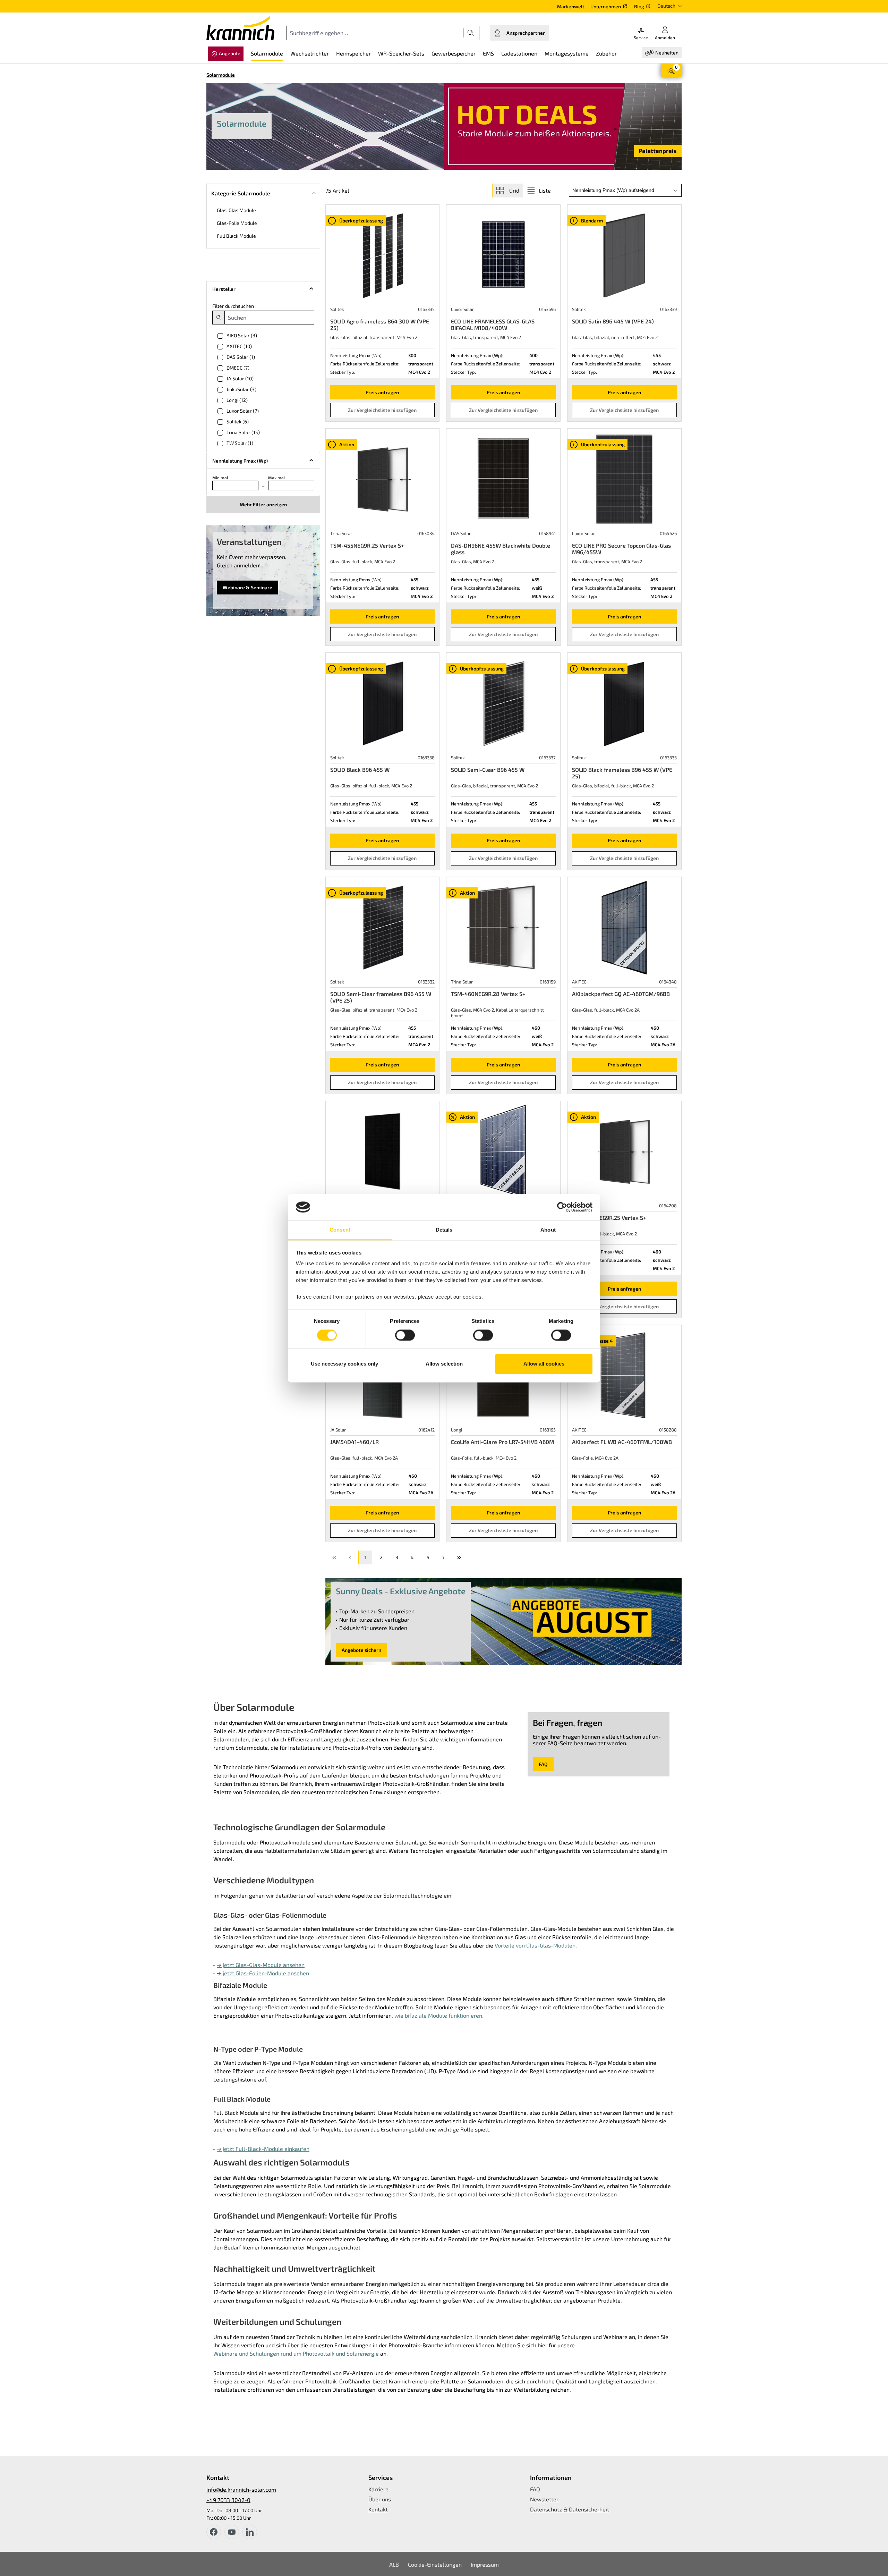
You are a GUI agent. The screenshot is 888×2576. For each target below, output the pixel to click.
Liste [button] (545, 190)
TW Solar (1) (240, 443)
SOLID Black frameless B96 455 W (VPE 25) (622, 773)
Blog (639, 6)
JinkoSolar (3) (241, 389)
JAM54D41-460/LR (355, 1442)
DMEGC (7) (238, 368)
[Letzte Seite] (459, 1557)
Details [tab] (444, 1230)
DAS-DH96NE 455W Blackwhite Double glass (501, 549)
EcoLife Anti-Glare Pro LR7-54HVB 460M (502, 1442)
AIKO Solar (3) (242, 335)
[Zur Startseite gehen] (240, 28)
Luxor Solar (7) (243, 411)
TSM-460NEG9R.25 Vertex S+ (609, 1218)
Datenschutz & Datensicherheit (570, 2509)
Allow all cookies (544, 1364)
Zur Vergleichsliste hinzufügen (382, 410)
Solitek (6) (238, 421)
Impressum (485, 2564)
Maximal (277, 478)
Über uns (380, 2499)
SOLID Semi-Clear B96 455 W (488, 770)
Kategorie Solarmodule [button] (241, 193)
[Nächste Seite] (443, 1557)
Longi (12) (237, 400)
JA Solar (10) (240, 378)
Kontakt (378, 2509)
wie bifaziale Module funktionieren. (439, 2015)
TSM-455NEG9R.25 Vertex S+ (367, 545)
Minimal (220, 478)
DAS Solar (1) (241, 357)
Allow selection (444, 1364)
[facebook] (214, 2532)
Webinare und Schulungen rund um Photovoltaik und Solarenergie (296, 2353)
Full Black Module (236, 236)
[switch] (405, 1335)
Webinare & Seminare (247, 587)
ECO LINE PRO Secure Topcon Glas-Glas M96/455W (621, 549)
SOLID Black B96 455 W (360, 770)
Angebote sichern (361, 1650)
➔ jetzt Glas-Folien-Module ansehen (263, 1973)
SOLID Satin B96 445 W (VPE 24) (613, 321)
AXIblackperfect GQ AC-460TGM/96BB (621, 994)
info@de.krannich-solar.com (241, 2489)
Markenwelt (571, 6)
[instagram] (250, 2532)
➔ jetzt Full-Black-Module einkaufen (263, 2149)
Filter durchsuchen (233, 306)
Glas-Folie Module (237, 223)
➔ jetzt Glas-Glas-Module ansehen (261, 1965)
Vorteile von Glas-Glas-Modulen (535, 1945)
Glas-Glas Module (236, 210)
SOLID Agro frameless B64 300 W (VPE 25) (380, 324)
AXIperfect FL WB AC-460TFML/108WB (622, 1442)
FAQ (543, 1764)
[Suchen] (471, 33)
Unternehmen (606, 6)
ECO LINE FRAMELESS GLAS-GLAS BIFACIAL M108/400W (493, 324)
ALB (394, 2564)
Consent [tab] (340, 1230)
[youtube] (232, 2532)
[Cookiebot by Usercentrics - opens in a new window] (562, 1207)
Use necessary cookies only (344, 1364)
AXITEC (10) (239, 346)
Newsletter (544, 2499)
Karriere (378, 2489)
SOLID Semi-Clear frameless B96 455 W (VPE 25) (381, 997)
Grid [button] (514, 190)
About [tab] (548, 1230)
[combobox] (375, 33)
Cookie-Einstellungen (435, 2564)
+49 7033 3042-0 (228, 2500)
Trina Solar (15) (243, 432)
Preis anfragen (382, 392)
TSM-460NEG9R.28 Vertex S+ (488, 994)
